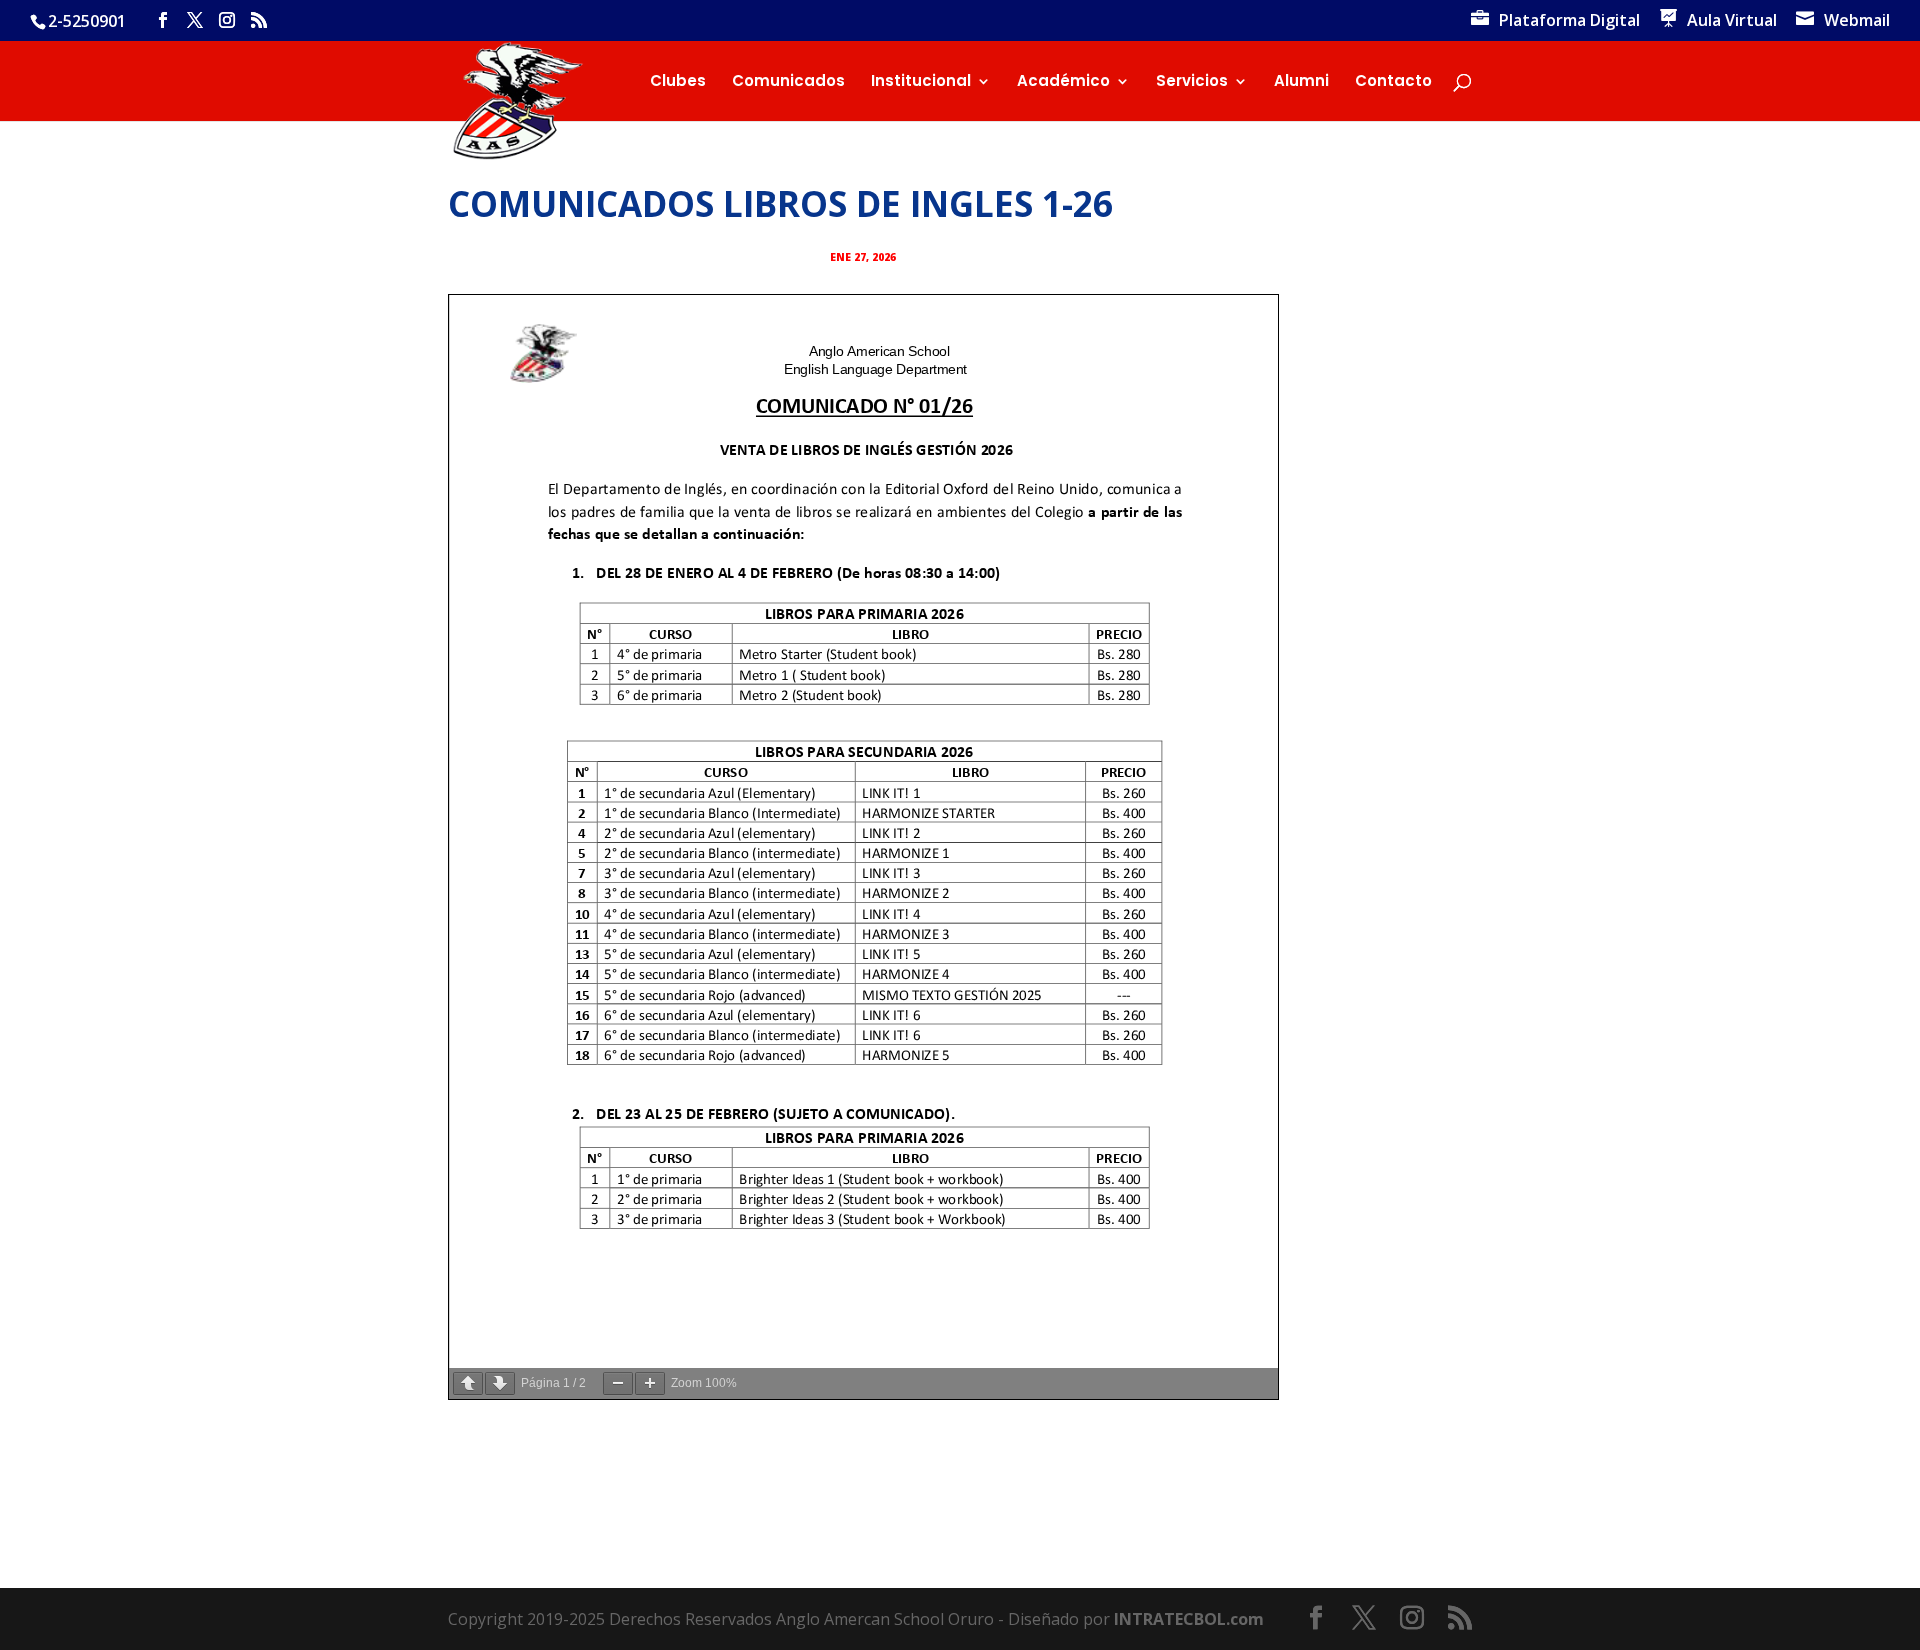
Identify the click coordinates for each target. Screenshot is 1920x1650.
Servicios (1192, 82)
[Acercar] (650, 1383)
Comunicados (788, 82)
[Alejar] (618, 1383)
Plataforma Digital (1569, 21)
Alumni (1301, 82)
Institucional (921, 82)
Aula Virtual (1732, 21)
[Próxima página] (500, 1383)
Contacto (1393, 82)
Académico (1063, 82)
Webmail (1857, 21)
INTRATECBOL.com (1189, 1619)
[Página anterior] (468, 1383)
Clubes (678, 82)
